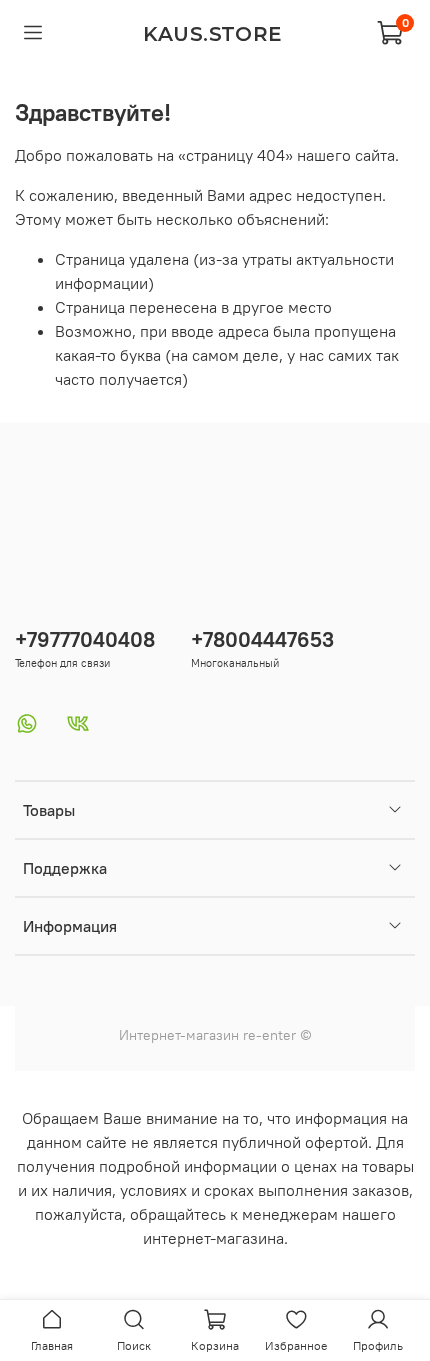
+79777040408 (85, 639)
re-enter (267, 1035)
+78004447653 (262, 639)
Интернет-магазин (179, 1035)
